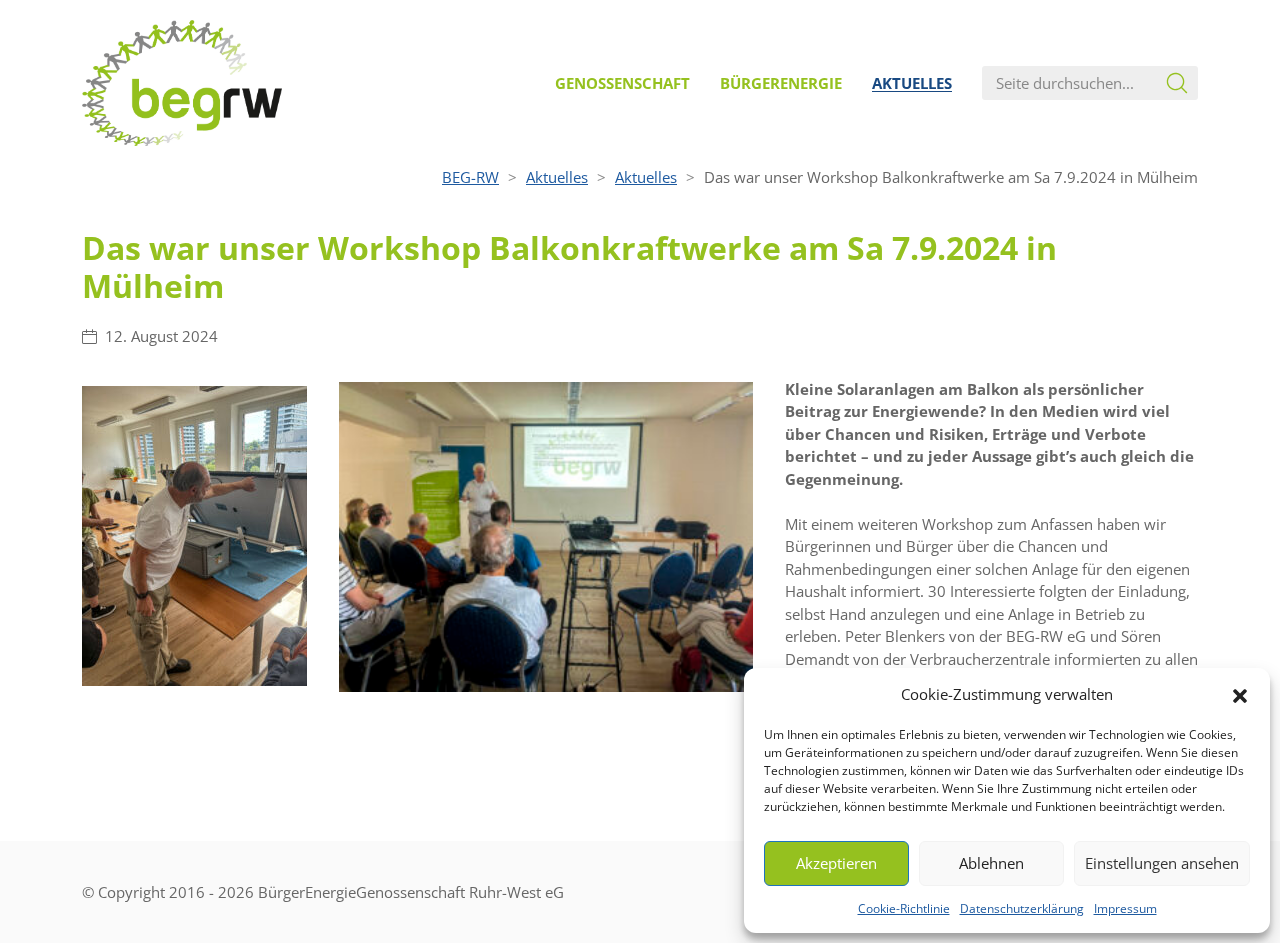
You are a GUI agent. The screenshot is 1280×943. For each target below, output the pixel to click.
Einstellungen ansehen (1162, 863)
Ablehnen (991, 863)
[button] (1240, 694)
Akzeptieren (836, 863)
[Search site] (1177, 83)
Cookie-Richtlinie (904, 908)
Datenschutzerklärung (1022, 908)
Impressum (1125, 908)
